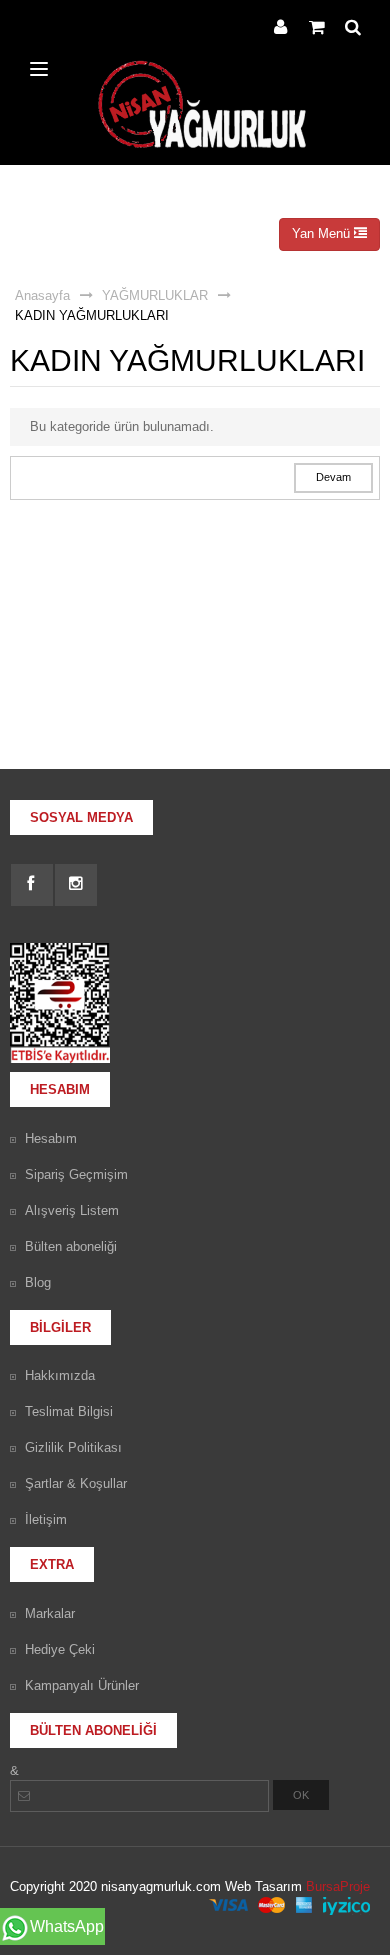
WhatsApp (67, 1926)
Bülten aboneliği (71, 1246)
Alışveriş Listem (72, 1210)
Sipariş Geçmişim (76, 1174)
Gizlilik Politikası (73, 1447)
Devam (333, 477)
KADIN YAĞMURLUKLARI (92, 315)
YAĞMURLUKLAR (155, 295)
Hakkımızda (60, 1375)
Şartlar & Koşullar (76, 1483)
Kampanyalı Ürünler (82, 1685)
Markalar (50, 1613)
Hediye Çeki (60, 1649)
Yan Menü (323, 233)
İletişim (46, 1519)
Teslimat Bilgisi (69, 1411)
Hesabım (51, 1138)
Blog (38, 1282)
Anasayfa (42, 295)
